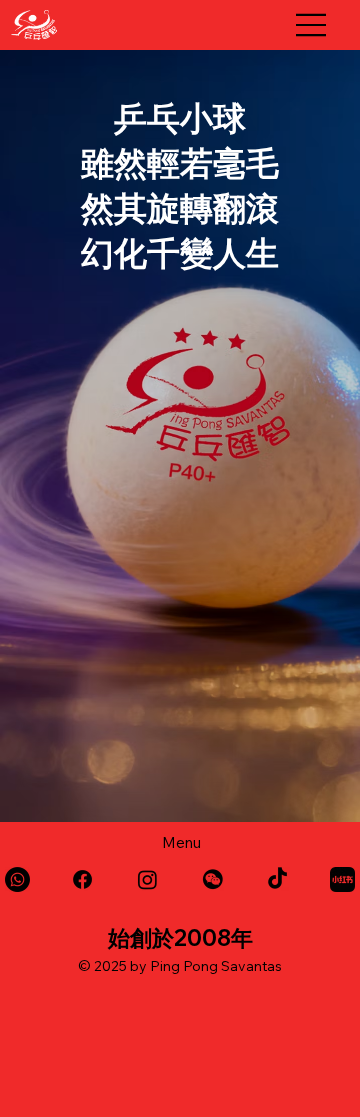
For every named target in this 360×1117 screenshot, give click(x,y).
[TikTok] (277, 879)
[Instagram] (147, 879)
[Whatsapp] (17, 879)
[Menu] (312, 25)
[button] (212, 879)
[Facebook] (82, 879)
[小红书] (342, 879)
